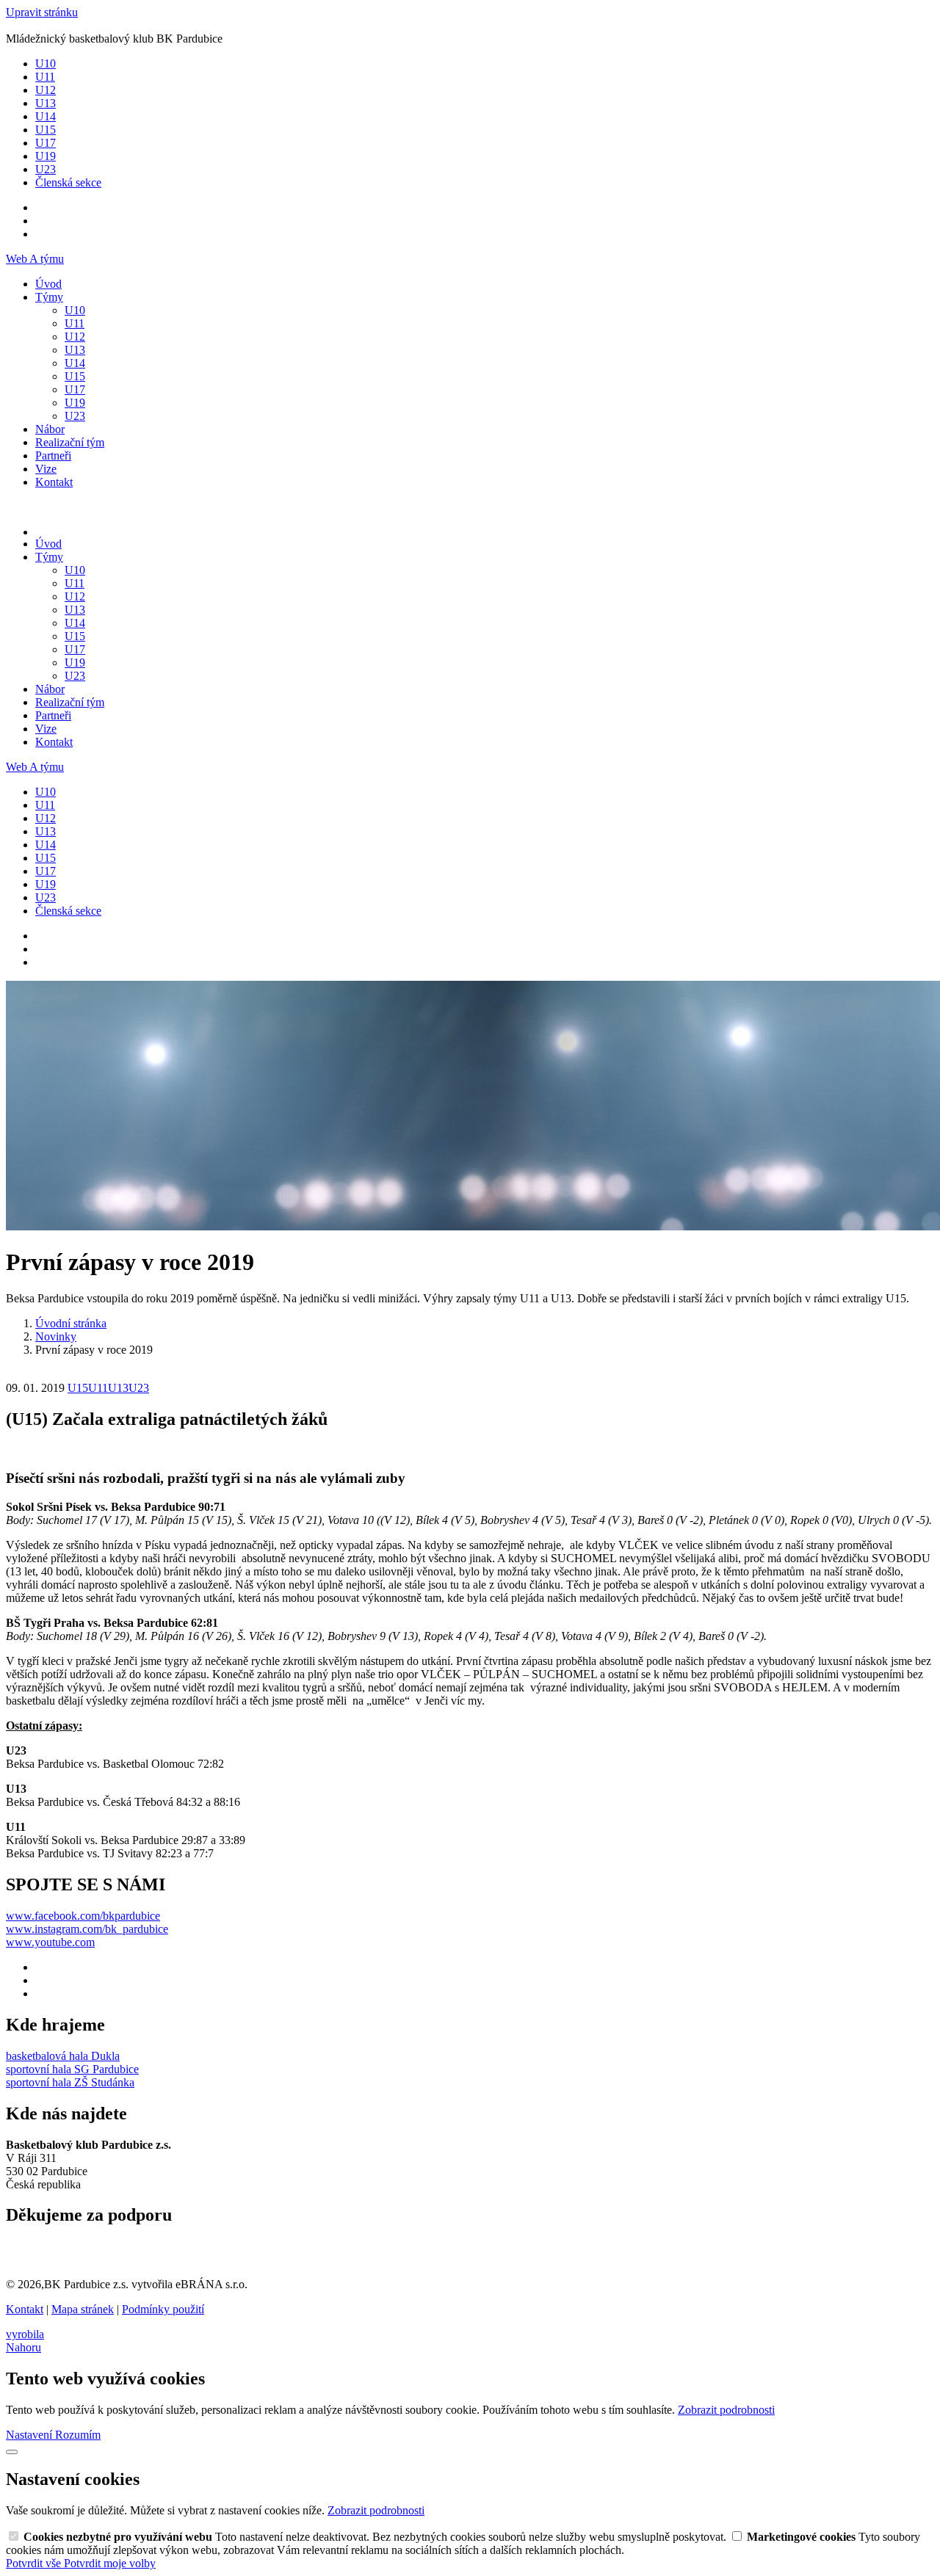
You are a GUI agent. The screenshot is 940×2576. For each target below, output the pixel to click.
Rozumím (78, 2435)
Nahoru (23, 2347)
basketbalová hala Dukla (63, 2056)
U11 (45, 77)
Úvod (48, 284)
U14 (46, 116)
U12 (46, 90)
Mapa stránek (83, 2309)
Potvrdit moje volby (110, 2563)
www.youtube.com (50, 1942)
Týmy (49, 297)
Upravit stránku (42, 12)
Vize (46, 469)
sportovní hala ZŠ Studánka (70, 2082)
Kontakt (54, 482)
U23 (46, 169)
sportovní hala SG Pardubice (72, 2069)
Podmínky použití (163, 2309)
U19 (46, 156)
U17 (46, 143)
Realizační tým (70, 442)
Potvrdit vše (35, 2563)
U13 (46, 103)
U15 (46, 130)
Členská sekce (68, 182)
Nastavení (30, 2435)
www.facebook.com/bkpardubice (83, 1916)
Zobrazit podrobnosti (726, 2410)
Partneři (53, 456)
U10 (46, 64)
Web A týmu (35, 259)
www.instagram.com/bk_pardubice (87, 1929)
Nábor (50, 429)
